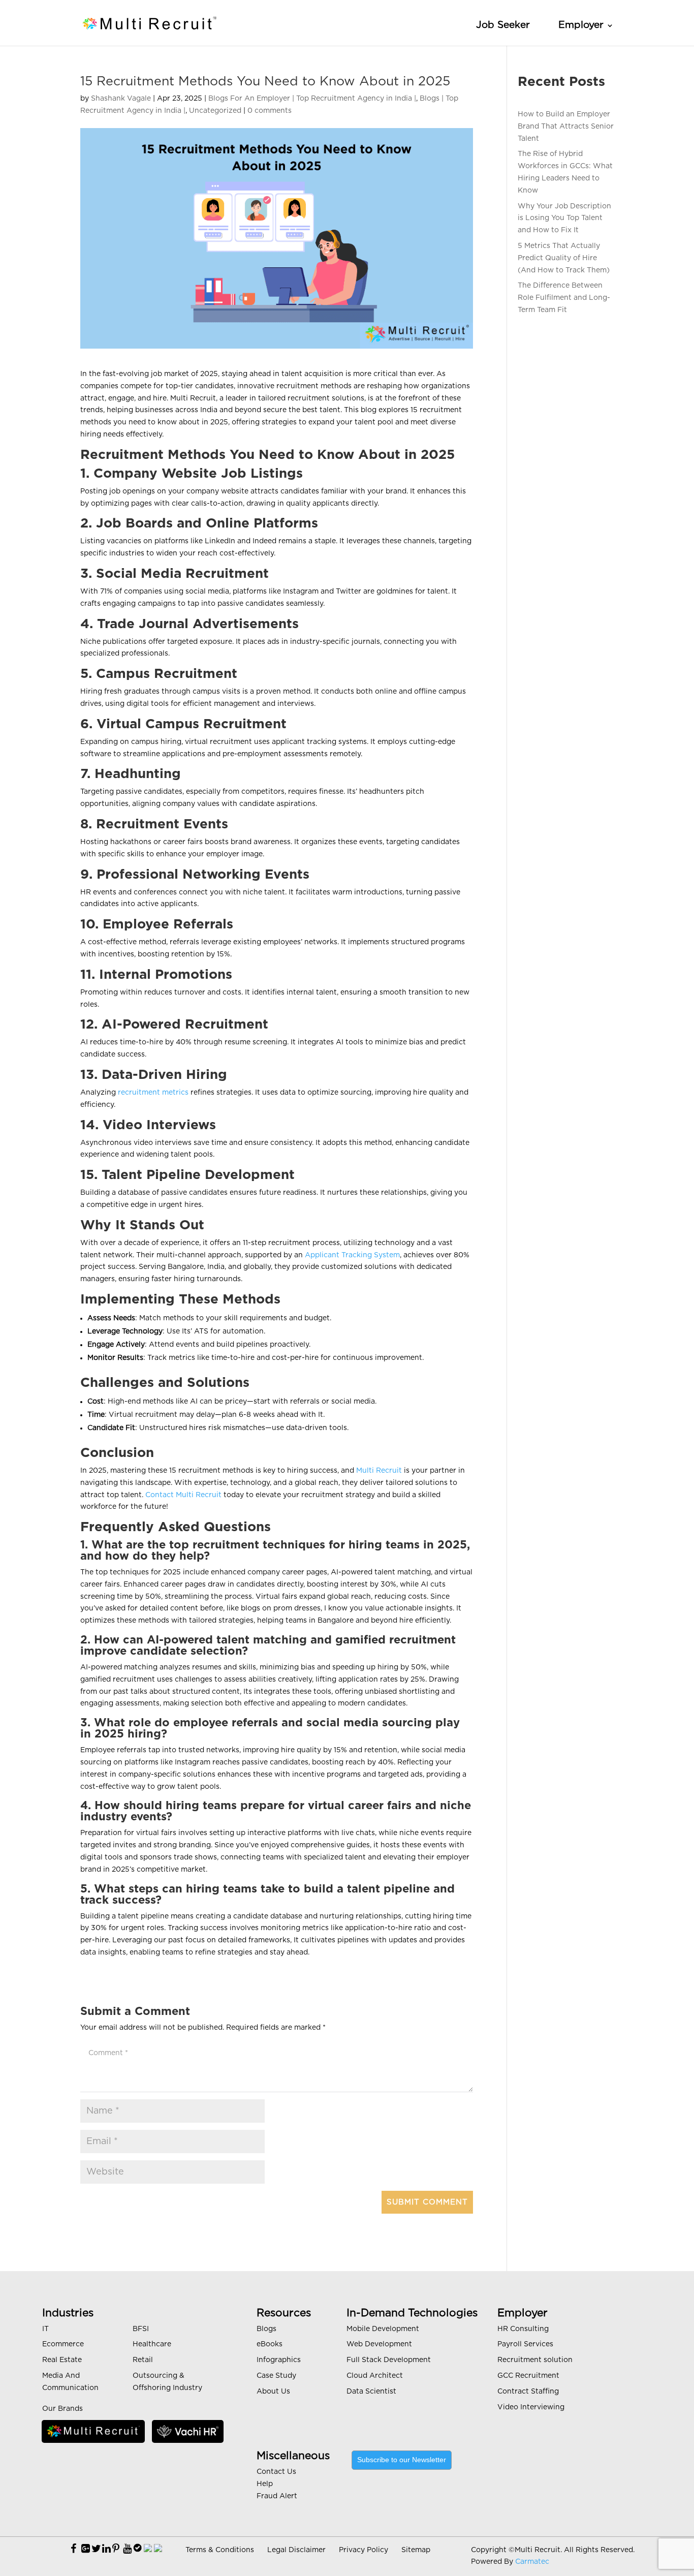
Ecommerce (63, 2344)
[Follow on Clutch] (158, 2549)
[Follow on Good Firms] (148, 2549)
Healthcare (152, 2344)
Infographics (279, 2360)
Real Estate (62, 2360)
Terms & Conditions (220, 2550)
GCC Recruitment (528, 2376)
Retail (143, 2360)
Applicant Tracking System (352, 1255)
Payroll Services (525, 2344)
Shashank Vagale (121, 99)
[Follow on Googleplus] (86, 2549)
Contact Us (276, 2472)
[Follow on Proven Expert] (137, 2549)
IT (45, 2329)
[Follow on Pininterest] (116, 2549)
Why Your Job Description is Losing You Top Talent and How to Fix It (564, 219)
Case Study (276, 2376)
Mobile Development (383, 2329)
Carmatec (532, 2562)
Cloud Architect (375, 2376)
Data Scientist (371, 2392)
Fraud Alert (277, 2496)
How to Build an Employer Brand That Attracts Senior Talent (566, 127)
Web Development (379, 2344)
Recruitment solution (535, 2360)
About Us (273, 2392)
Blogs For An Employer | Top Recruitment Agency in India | (312, 99)
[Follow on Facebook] (73, 2549)
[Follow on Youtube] (127, 2549)
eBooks (270, 2344)
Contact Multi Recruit (184, 1495)
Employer (581, 25)
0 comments (270, 111)
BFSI (141, 2329)
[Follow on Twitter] (96, 2549)
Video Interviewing (531, 2407)
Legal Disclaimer (296, 2550)
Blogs (266, 2329)
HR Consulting (523, 2329)
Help (265, 2484)
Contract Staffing (528, 2392)
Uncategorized (215, 111)
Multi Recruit (379, 1471)
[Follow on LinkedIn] (106, 2549)
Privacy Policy (364, 2550)
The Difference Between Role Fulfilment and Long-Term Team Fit (564, 298)
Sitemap (416, 2550)
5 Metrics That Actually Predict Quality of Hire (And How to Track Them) (564, 258)
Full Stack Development (389, 2360)
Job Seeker (503, 25)
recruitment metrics (154, 1093)
